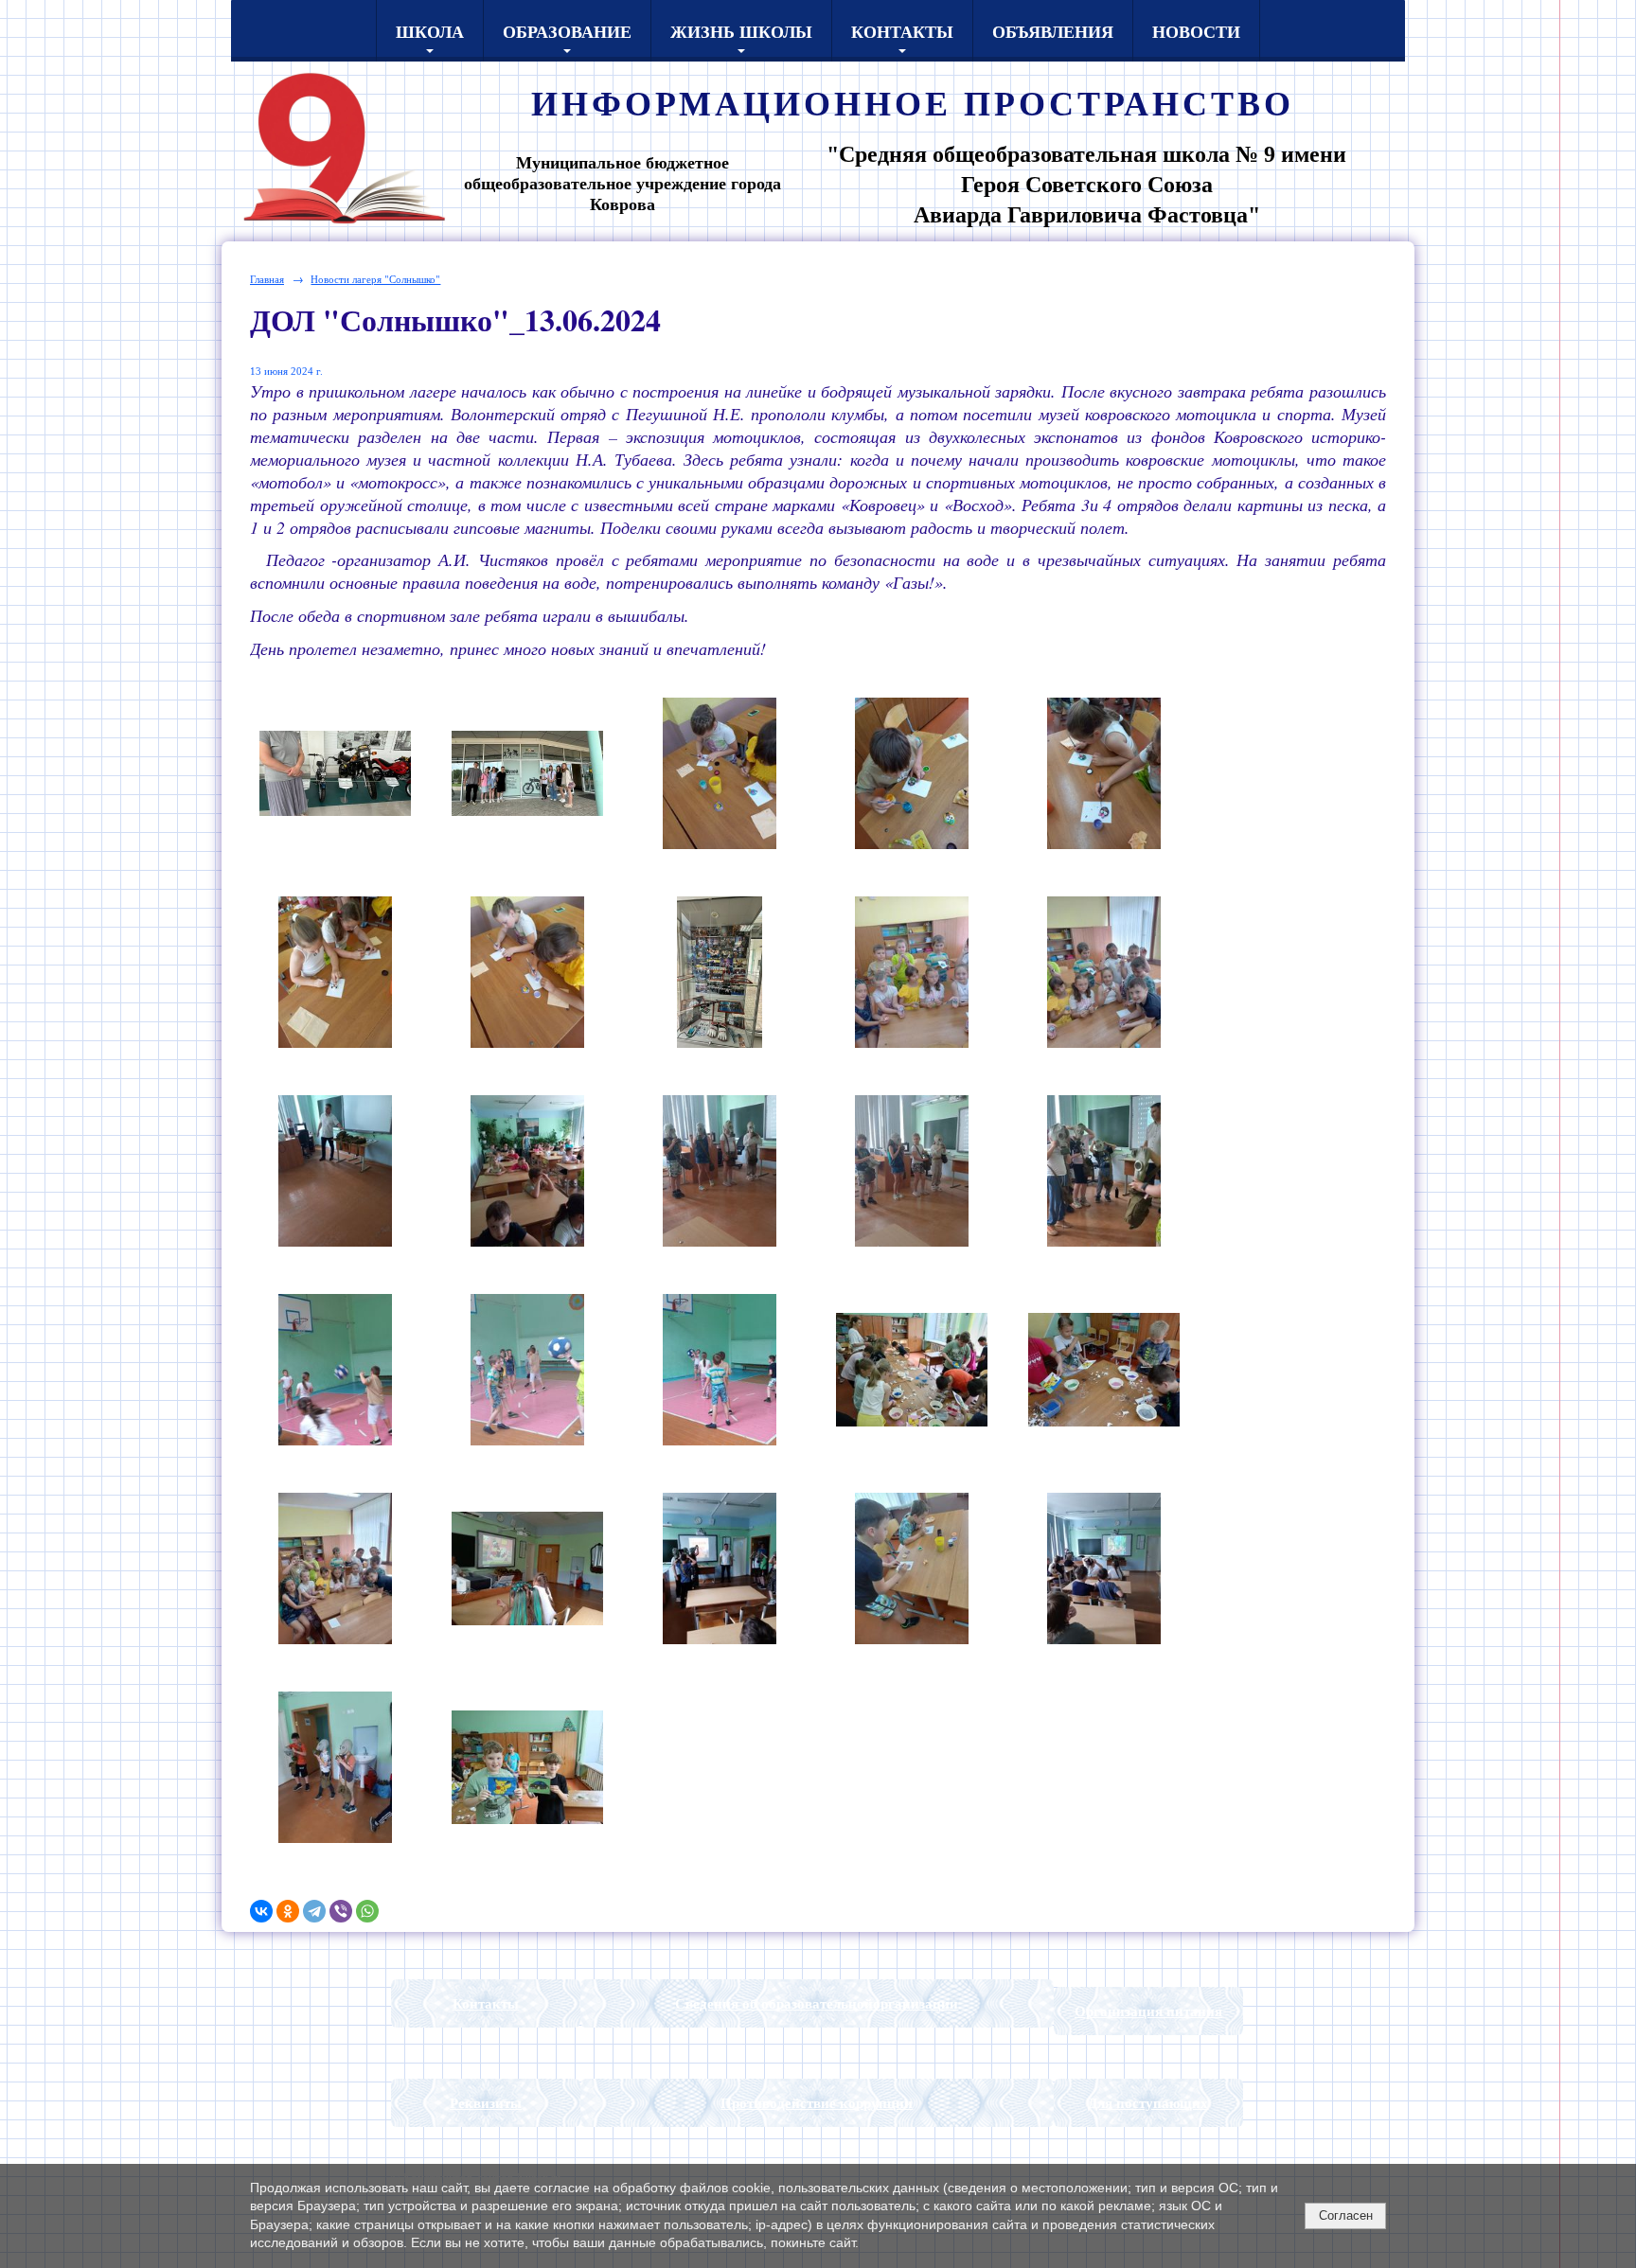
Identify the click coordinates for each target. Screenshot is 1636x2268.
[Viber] (341, 1911)
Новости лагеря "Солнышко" (375, 279)
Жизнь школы (741, 31)
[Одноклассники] (288, 1911)
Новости (1196, 31)
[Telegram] (314, 1911)
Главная (267, 279)
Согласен (1346, 2215)
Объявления (1053, 31)
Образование (567, 31)
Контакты (902, 31)
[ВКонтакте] (261, 1911)
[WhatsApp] (367, 1911)
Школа (430, 31)
